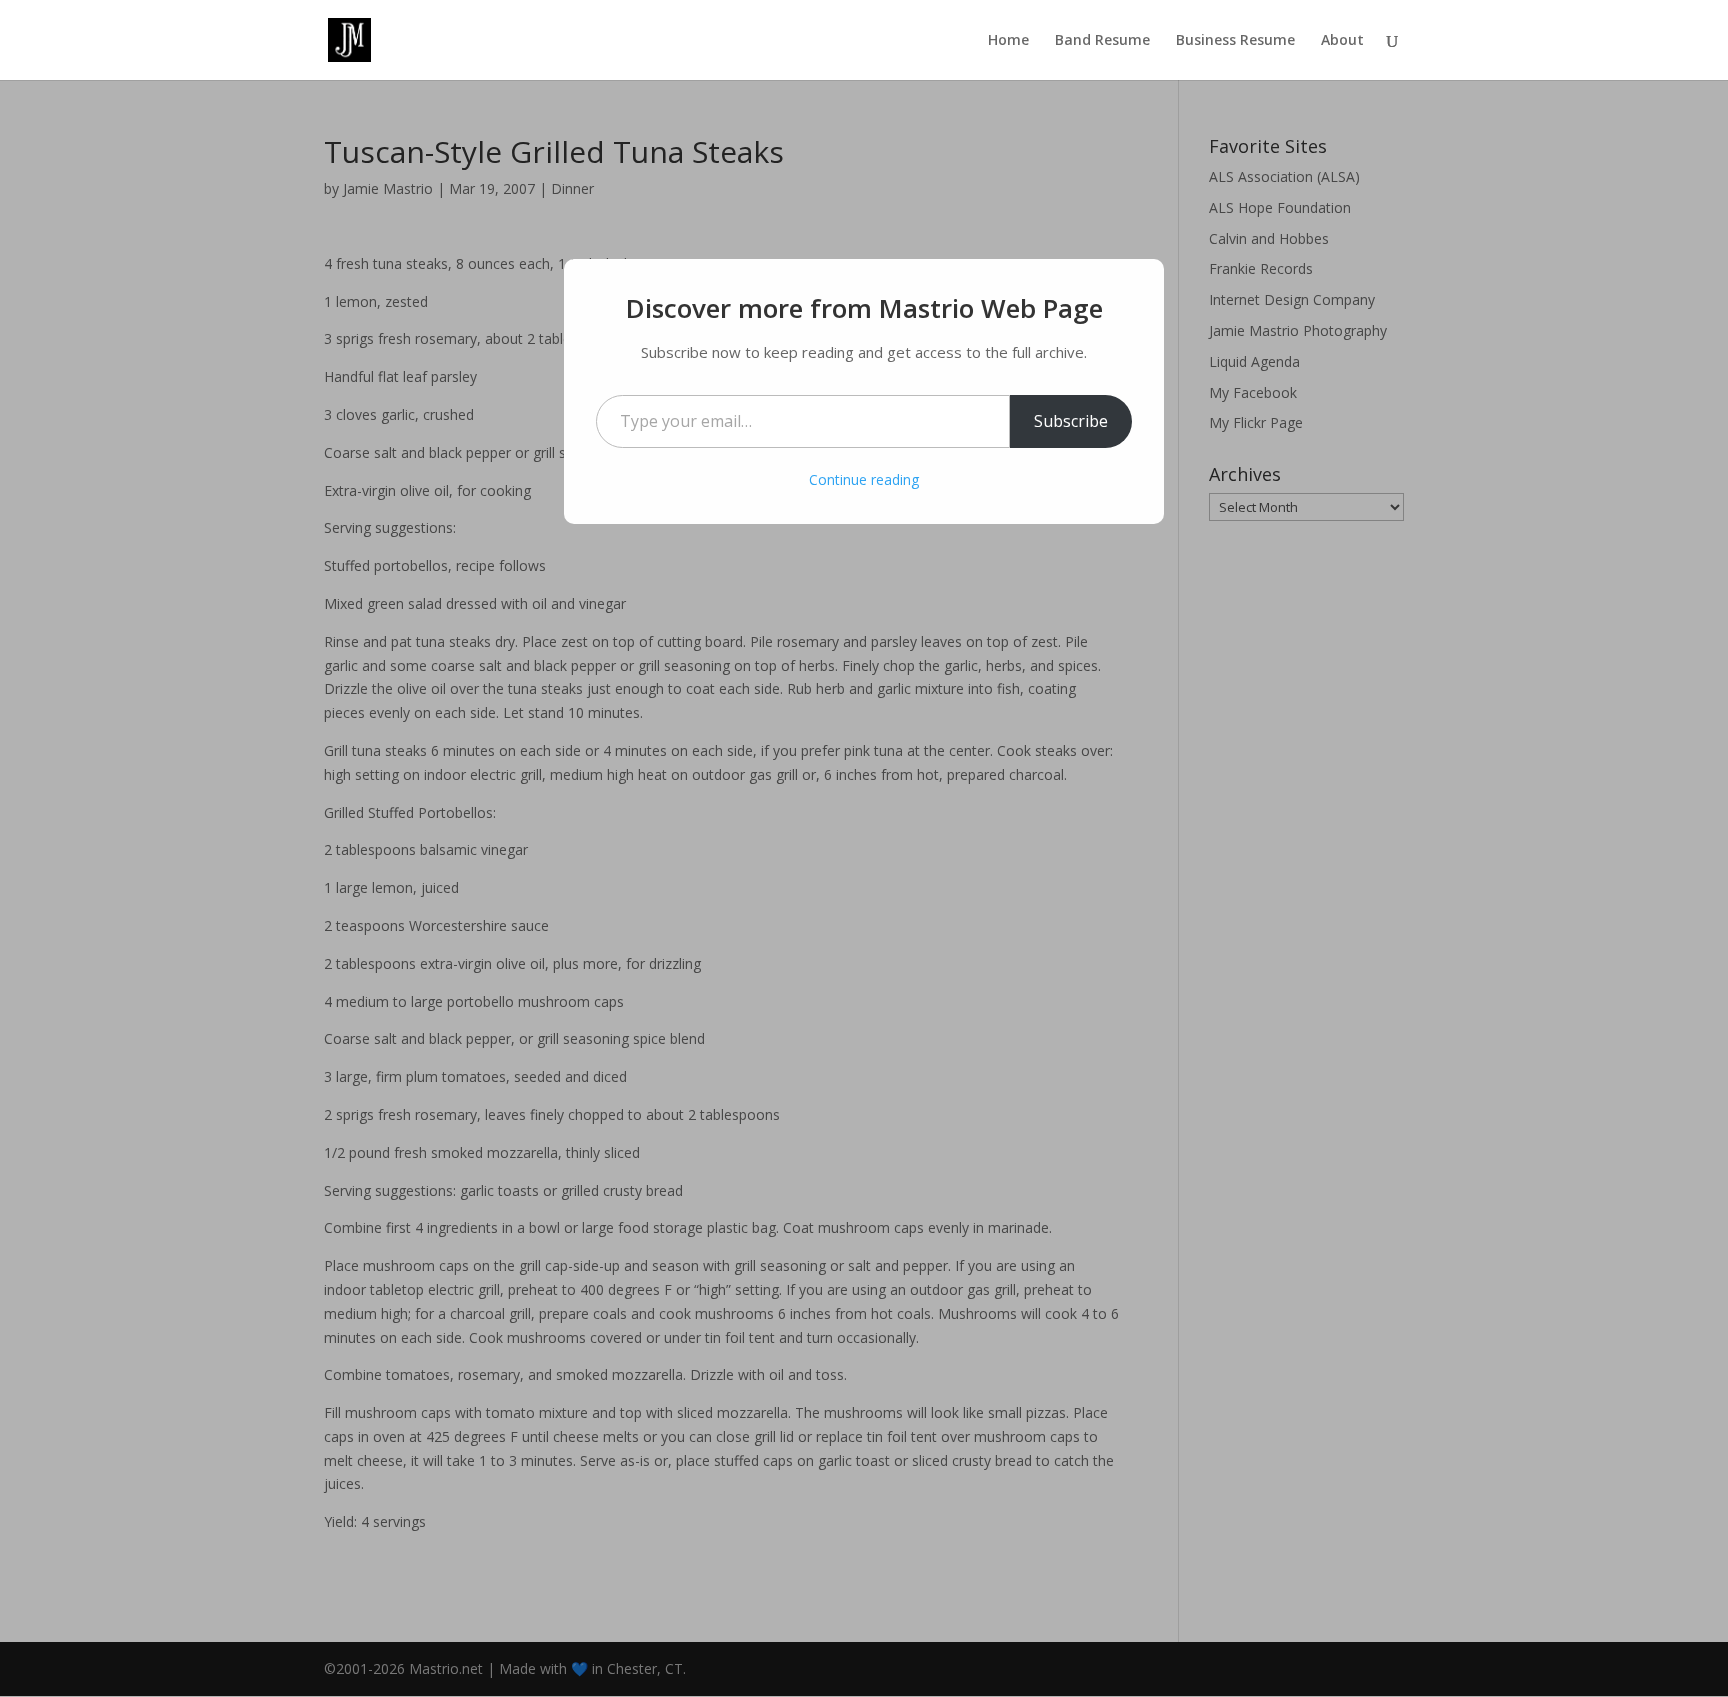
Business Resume (1235, 41)
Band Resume (1102, 41)
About (1342, 41)
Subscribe (1071, 421)
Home (1008, 41)
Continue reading (864, 479)
